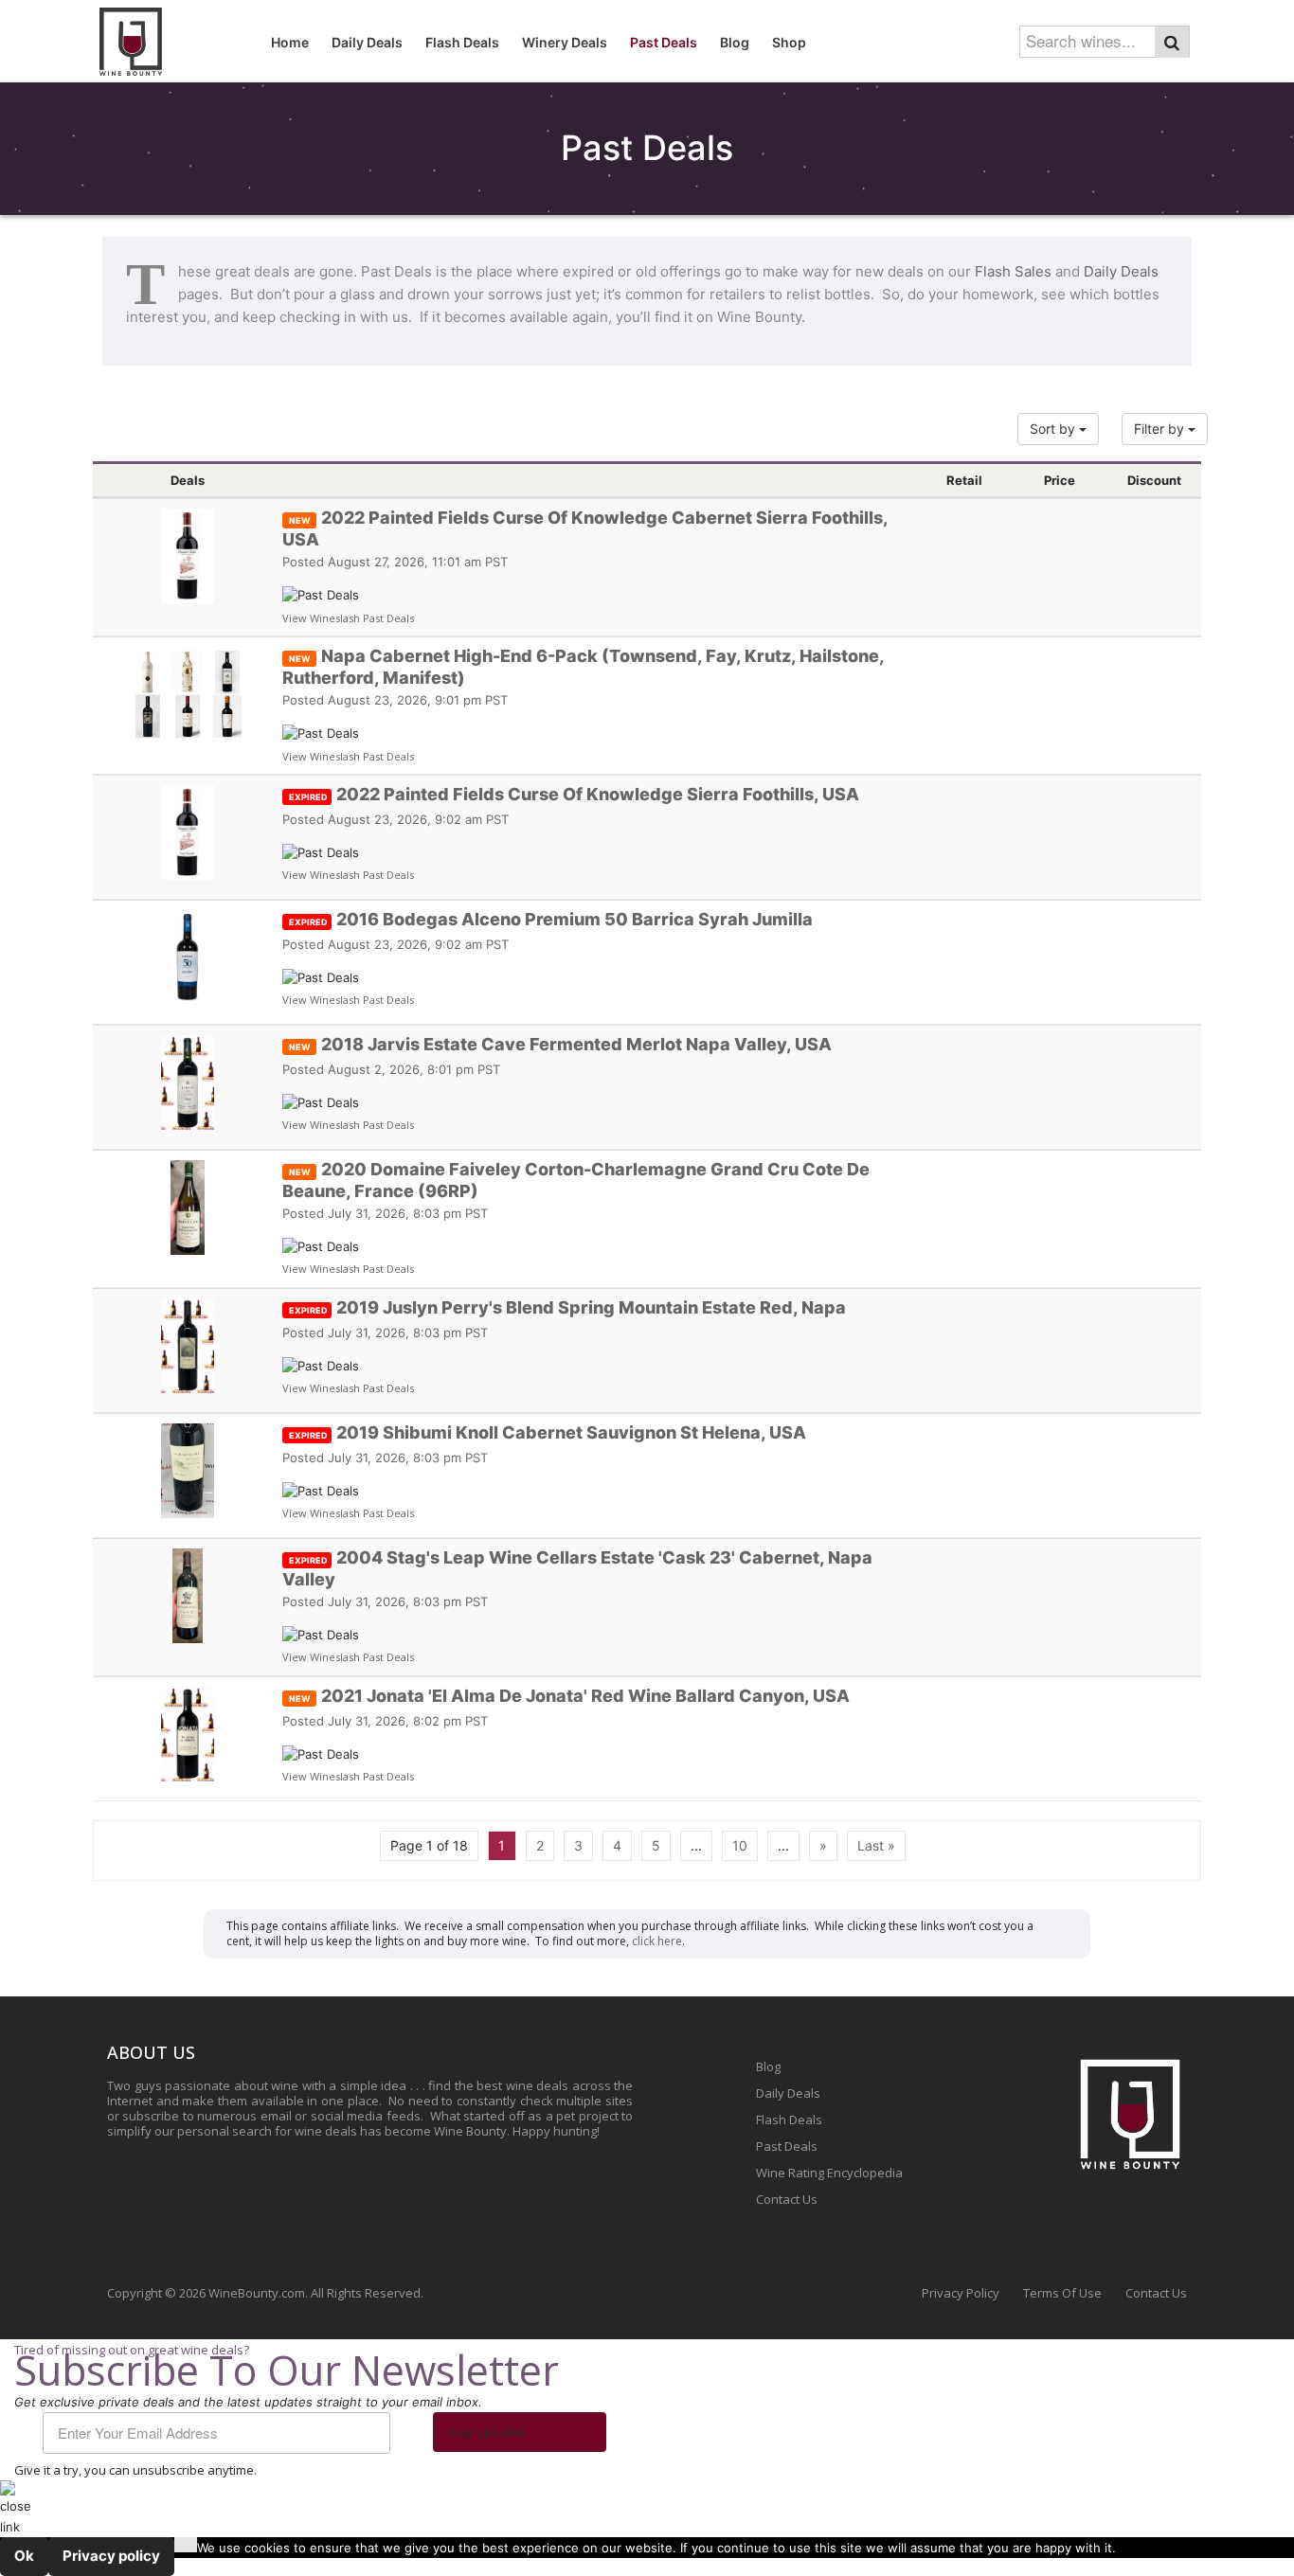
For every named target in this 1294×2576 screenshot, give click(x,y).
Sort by (1054, 429)
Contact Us (787, 2199)
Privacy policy (111, 2556)
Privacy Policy (961, 2293)
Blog (768, 2066)
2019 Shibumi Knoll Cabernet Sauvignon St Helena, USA (548, 1432)
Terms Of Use (1062, 2293)
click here (657, 1941)
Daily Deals (1121, 271)
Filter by (1161, 429)
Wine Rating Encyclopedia (829, 2173)
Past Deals (787, 2146)
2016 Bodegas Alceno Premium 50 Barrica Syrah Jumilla (551, 919)
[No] (186, 2545)
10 (740, 1845)
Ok (24, 2556)
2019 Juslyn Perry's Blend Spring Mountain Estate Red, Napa (567, 1307)
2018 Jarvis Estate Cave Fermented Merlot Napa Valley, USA (560, 1044)
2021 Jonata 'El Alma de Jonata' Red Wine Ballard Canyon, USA (569, 1696)
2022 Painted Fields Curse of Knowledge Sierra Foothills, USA (574, 794)
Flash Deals (789, 2120)
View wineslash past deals (348, 618)
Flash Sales (1013, 271)
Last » (876, 1845)
